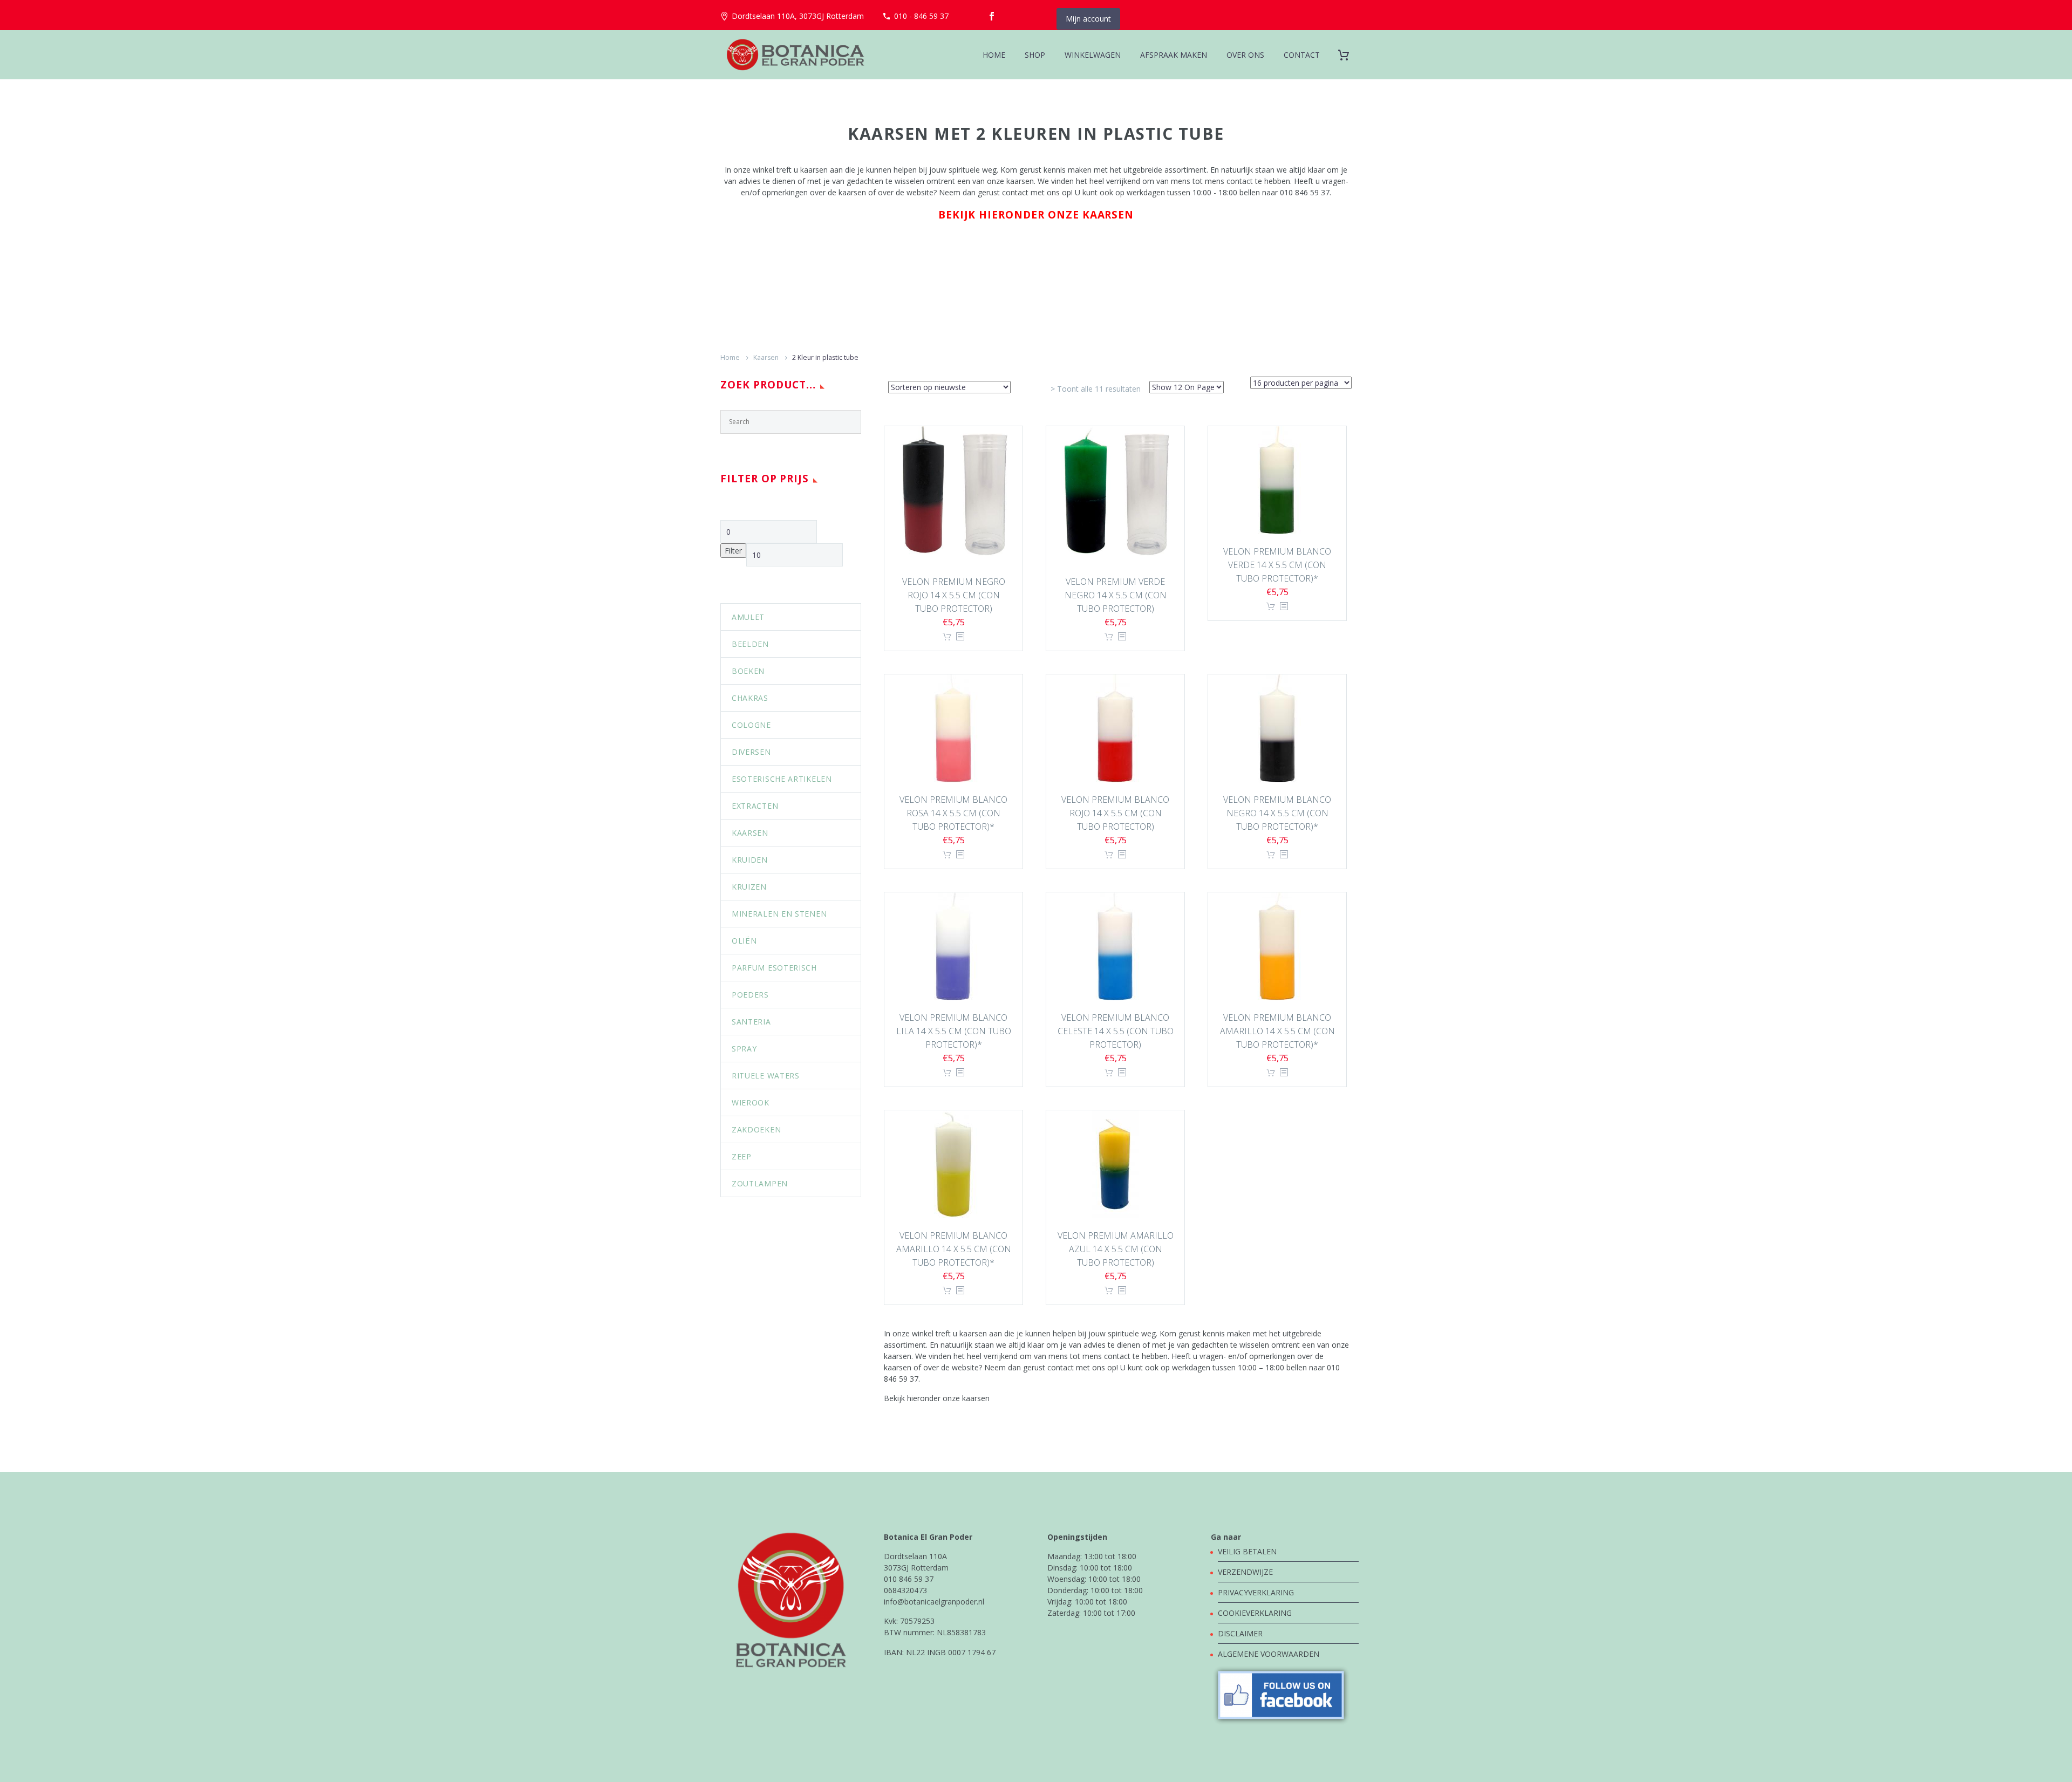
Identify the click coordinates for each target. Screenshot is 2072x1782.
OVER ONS (1245, 55)
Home (730, 357)
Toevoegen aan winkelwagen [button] (947, 637)
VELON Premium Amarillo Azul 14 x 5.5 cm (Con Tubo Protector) (1116, 1249)
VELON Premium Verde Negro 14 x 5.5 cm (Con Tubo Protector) (1116, 595)
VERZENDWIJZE (1245, 1572)
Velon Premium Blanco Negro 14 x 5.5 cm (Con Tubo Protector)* (1277, 813)
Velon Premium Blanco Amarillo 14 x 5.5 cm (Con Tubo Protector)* (1277, 1031)
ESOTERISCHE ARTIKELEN (782, 779)
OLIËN (744, 941)
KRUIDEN (750, 860)
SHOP (1035, 55)
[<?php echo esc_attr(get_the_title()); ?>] (960, 637)
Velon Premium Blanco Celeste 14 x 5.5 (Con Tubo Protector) (1116, 1031)
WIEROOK (751, 1102)
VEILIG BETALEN (1248, 1551)
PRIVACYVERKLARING (1256, 1592)
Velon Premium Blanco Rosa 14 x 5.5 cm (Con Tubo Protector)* (953, 813)
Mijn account (1088, 19)
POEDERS (750, 995)
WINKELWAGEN (1093, 55)
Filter (733, 551)
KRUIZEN (749, 887)
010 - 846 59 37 (921, 16)
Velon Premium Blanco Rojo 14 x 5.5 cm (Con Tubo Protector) (1115, 813)
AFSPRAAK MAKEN (1174, 55)
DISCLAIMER (1240, 1633)
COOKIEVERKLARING (1255, 1613)
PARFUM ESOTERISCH (774, 968)
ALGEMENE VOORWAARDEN (1269, 1654)
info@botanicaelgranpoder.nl (934, 1602)
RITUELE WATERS (766, 1076)
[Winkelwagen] (1348, 55)
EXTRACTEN (755, 806)
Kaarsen (766, 357)
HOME (994, 55)
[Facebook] (992, 16)
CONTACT (1302, 55)
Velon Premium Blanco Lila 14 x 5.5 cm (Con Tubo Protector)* (954, 1031)
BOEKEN (748, 671)
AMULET (748, 617)
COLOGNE (751, 725)
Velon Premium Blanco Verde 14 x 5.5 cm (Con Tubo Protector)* (1277, 565)
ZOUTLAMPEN (760, 1183)
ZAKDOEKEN (756, 1129)
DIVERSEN (751, 752)
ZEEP (742, 1156)
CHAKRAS (750, 698)
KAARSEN (750, 833)
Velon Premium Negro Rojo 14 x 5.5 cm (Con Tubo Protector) (954, 595)
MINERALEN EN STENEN (779, 914)
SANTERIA (751, 1022)
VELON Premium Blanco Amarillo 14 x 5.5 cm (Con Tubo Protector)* (954, 1249)
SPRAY (744, 1049)
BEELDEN (750, 644)
